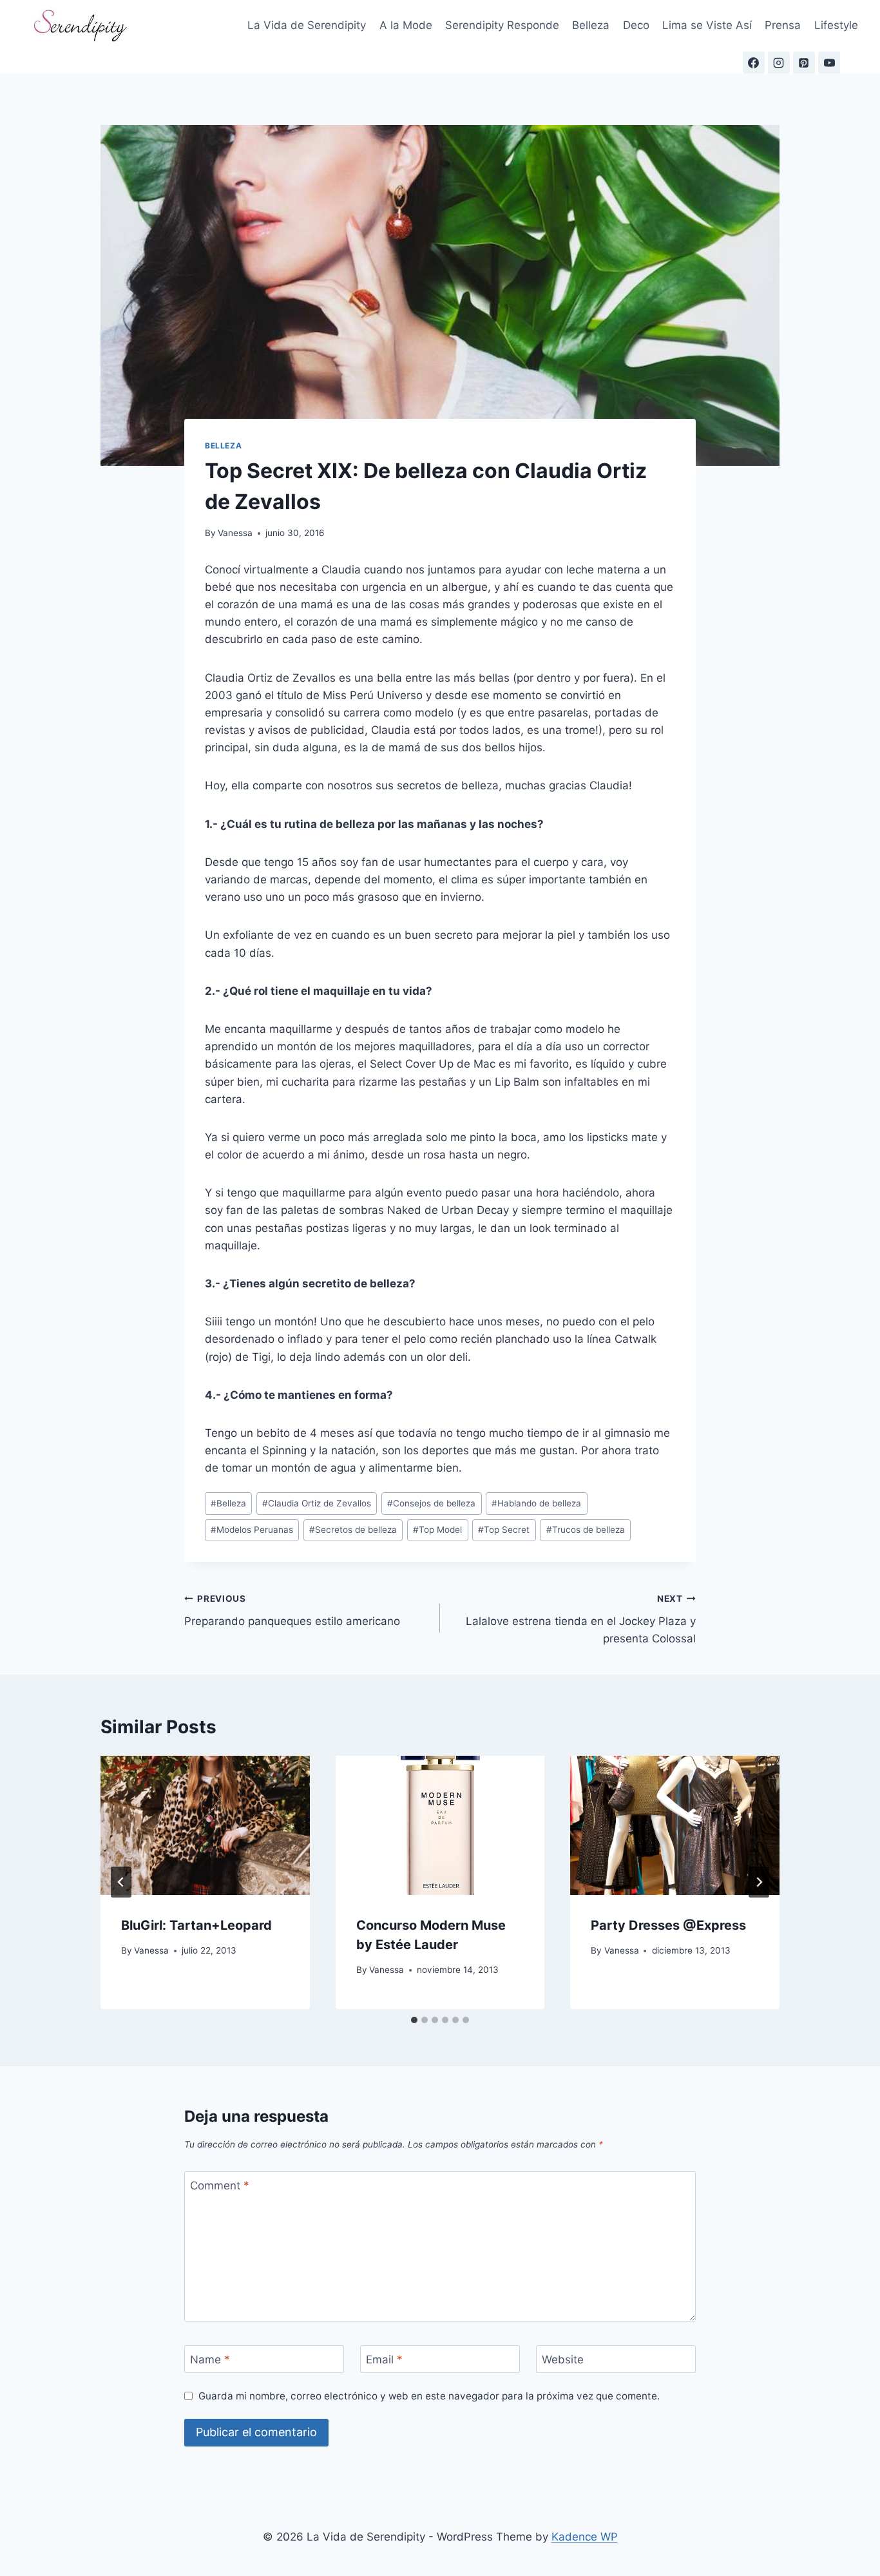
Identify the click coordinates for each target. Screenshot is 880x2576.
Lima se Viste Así (707, 25)
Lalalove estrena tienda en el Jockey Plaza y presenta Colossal (581, 1619)
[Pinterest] (804, 62)
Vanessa (235, 533)
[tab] (414, 2020)
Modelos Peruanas (252, 1530)
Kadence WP (585, 2537)
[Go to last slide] (121, 1882)
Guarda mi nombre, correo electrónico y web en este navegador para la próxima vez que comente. (429, 2396)
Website (563, 2360)
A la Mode (406, 25)
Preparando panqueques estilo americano (292, 1610)
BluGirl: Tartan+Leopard (196, 1925)
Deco (636, 25)
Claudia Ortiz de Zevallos (317, 1503)
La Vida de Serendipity (307, 25)
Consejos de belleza (431, 1503)
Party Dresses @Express (668, 1925)
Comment (220, 2186)
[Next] (759, 1882)
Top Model (437, 1530)
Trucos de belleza (586, 1530)
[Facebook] (754, 62)
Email (384, 2360)
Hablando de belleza (536, 1503)
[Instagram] (779, 62)
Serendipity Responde (502, 25)
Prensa (783, 25)
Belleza (591, 25)
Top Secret (504, 1530)
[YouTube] (829, 62)
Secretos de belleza (353, 1530)
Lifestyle (836, 25)
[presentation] (205, 1825)
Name (210, 2360)
